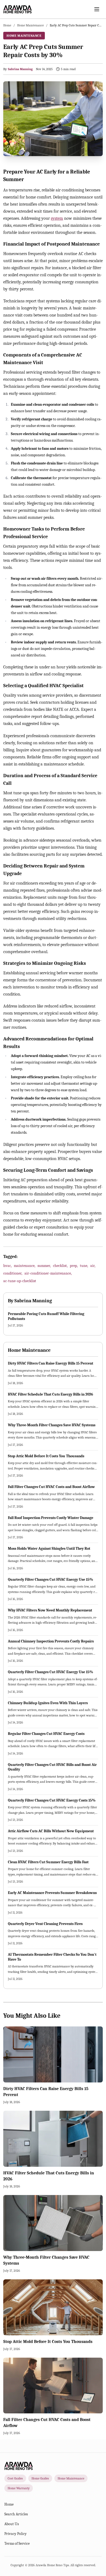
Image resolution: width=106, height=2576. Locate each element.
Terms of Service (17, 2544)
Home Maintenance (30, 25)
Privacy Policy (15, 2534)
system (57, 218)
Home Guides (40, 2478)
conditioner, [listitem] (13, 1273)
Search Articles (16, 2514)
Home (7, 25)
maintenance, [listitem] (25, 1266)
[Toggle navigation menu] (97, 9)
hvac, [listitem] (7, 1266)
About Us (12, 2524)
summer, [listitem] (44, 1266)
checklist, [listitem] (60, 1266)
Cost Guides (15, 2478)
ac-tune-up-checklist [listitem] (20, 1281)
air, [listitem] (93, 1266)
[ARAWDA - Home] (18, 9)
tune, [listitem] (84, 1266)
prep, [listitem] (74, 1266)
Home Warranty (19, 2488)
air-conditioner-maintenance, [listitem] (48, 1273)
